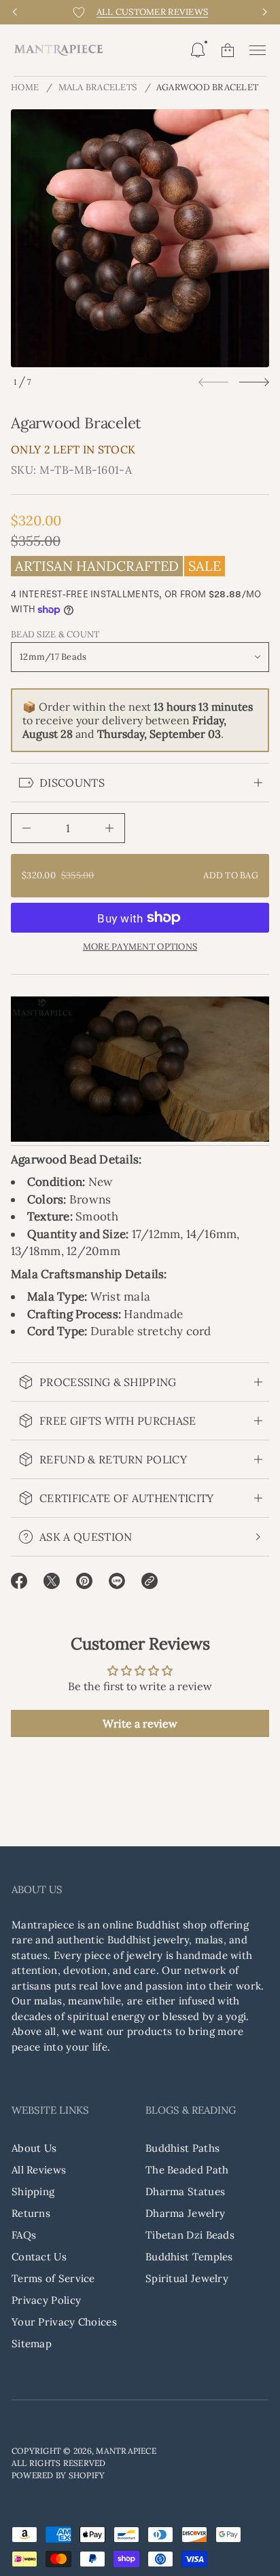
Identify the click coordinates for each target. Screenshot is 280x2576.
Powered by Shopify (58, 2475)
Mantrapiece (126, 2451)
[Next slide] (254, 382)
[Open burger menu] (258, 50)
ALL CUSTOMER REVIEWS (152, 12)
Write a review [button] (140, 1723)
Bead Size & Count (55, 635)
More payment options (140, 947)
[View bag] (228, 50)
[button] (198, 50)
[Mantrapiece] (58, 50)
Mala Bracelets (98, 87)
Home (25, 87)
